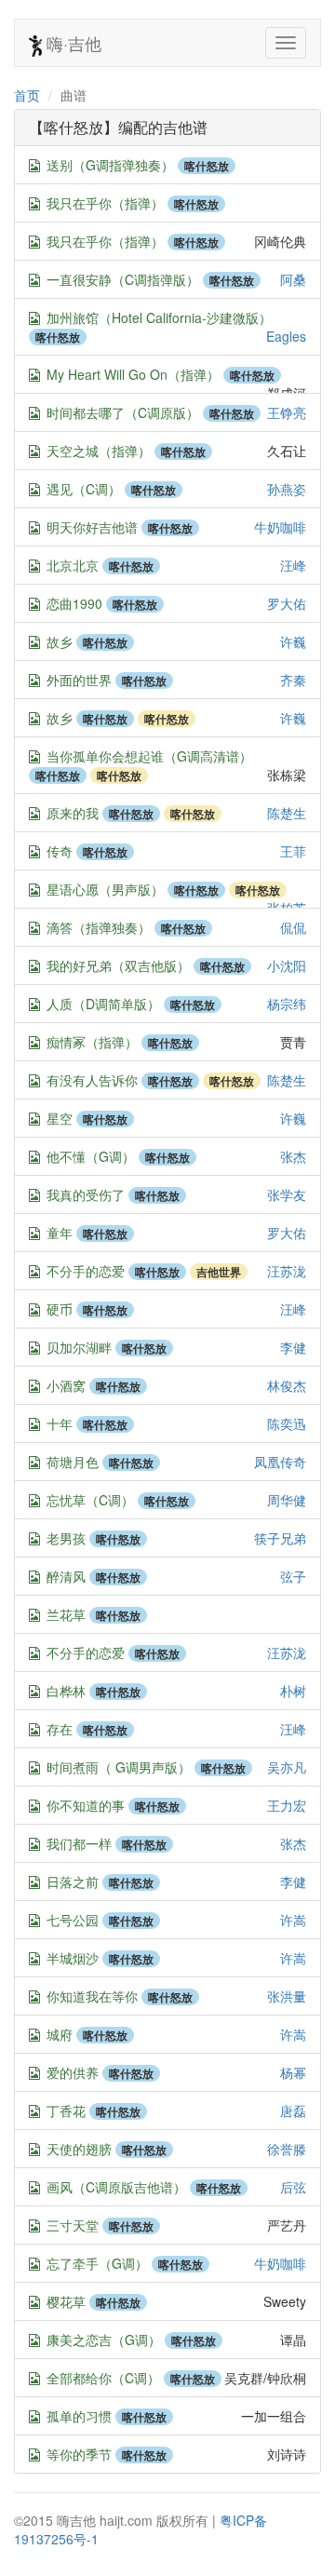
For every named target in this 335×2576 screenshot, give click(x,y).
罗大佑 (287, 603)
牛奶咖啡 (280, 527)
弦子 (293, 1576)
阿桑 (293, 279)
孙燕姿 (287, 489)
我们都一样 (79, 1843)
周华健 (287, 1500)
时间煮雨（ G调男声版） (119, 1767)
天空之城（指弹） (99, 451)
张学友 (287, 1194)
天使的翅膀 (79, 2149)
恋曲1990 (74, 603)
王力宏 (287, 1805)
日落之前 (73, 1881)
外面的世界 (79, 680)
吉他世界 (219, 1272)
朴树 (293, 1691)
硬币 (60, 1309)
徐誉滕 (287, 2149)
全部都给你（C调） (103, 2378)
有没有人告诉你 (92, 1080)
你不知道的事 (86, 1805)
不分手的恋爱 (86, 1271)
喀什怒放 (207, 166)
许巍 (293, 641)
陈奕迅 (287, 1423)
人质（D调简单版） (103, 1004)
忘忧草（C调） (90, 1500)
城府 (60, 2034)
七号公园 (73, 1920)
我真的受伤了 (86, 1194)
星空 (60, 1118)
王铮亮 (287, 412)
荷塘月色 (73, 1462)
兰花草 (66, 1614)
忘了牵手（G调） (97, 2263)
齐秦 (293, 680)
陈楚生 (287, 813)
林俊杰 (287, 1385)
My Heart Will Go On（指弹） (133, 374)
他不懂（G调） (91, 1156)
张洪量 (287, 1996)
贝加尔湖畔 (79, 1347)
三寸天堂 (73, 2225)
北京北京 (73, 565)
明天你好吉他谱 (92, 527)
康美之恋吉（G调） (104, 2340)
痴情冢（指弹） (92, 1042)
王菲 (293, 851)
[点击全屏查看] (34, 166)
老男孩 (66, 1538)
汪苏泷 (287, 1271)
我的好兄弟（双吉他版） (118, 965)
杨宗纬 (287, 1004)
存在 (60, 1729)
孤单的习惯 (79, 2416)
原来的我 (73, 813)
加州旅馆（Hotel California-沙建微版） (159, 317)
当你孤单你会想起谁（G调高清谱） (149, 756)
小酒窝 (66, 1385)
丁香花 (66, 2111)
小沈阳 (287, 965)
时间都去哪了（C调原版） (123, 412)
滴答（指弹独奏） (99, 927)
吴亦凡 (287, 1767)
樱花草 (66, 2301)
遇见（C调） (84, 489)
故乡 (60, 641)
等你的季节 (79, 2454)
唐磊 (293, 2111)
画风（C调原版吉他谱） (116, 2187)
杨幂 (293, 2072)
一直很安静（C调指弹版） (123, 279)
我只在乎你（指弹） (105, 203)
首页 (27, 95)
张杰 (293, 1156)
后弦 (293, 2187)
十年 (60, 1423)
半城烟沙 (73, 1958)
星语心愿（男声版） (105, 889)
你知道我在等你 (92, 1996)
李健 (293, 1347)
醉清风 (66, 1576)
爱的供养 (73, 2072)
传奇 (60, 851)
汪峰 (293, 565)
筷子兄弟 (280, 1538)
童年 (60, 1233)
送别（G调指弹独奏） (110, 165)
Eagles (286, 336)
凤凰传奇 (280, 1462)
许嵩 (293, 1920)
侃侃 (293, 927)
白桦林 (66, 1691)
